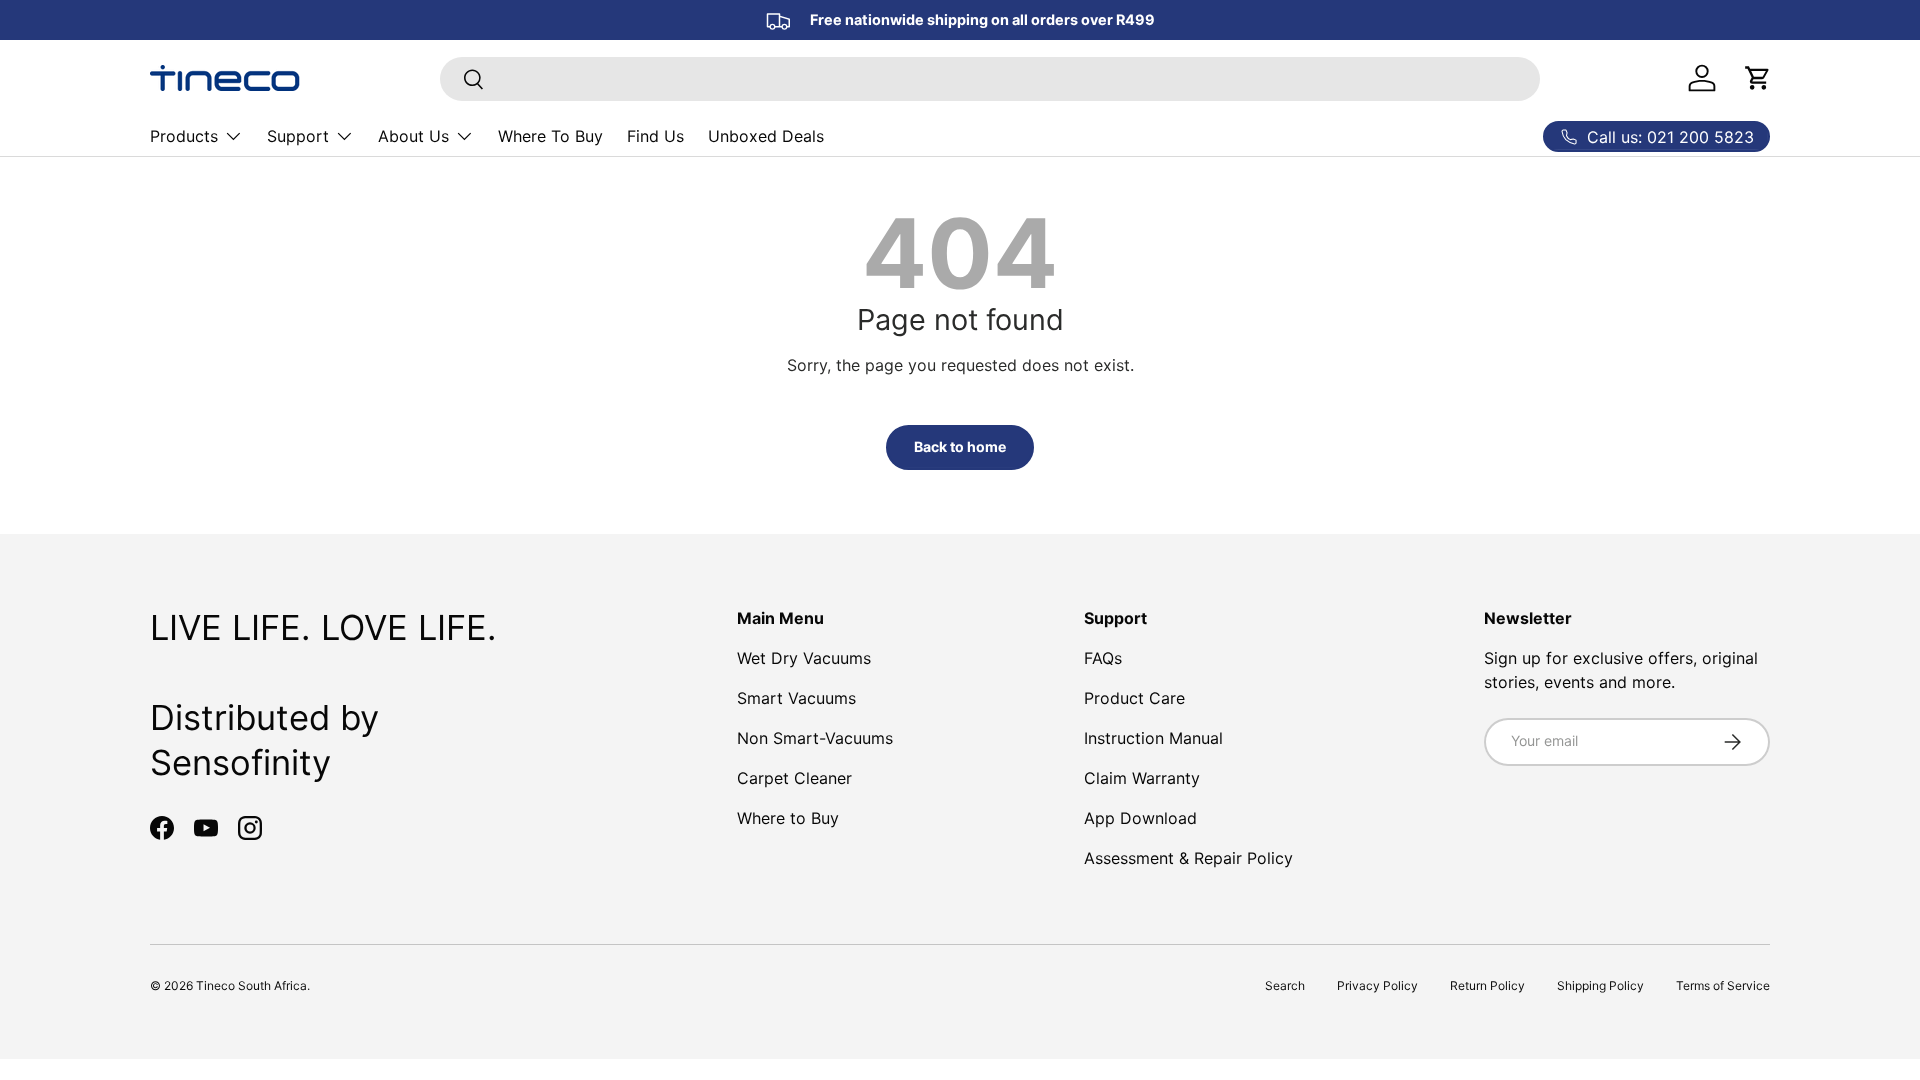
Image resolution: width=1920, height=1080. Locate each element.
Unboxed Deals (766, 136)
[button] (1758, 78)
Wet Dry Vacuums (804, 658)
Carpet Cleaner (794, 778)
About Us (413, 136)
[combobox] (989, 79)
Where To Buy (550, 136)
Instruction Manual (1153, 738)
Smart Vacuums (796, 698)
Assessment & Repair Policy (1188, 858)
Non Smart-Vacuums (815, 738)
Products (184, 136)
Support (298, 136)
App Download (1140, 818)
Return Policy (1487, 985)
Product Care (1134, 698)
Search (1285, 985)
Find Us (655, 136)
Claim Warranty (1142, 778)
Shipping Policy (1600, 985)
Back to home (960, 446)
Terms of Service (1723, 985)
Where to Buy (788, 818)
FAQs (1103, 658)
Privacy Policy (1377, 985)
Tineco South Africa (251, 985)
